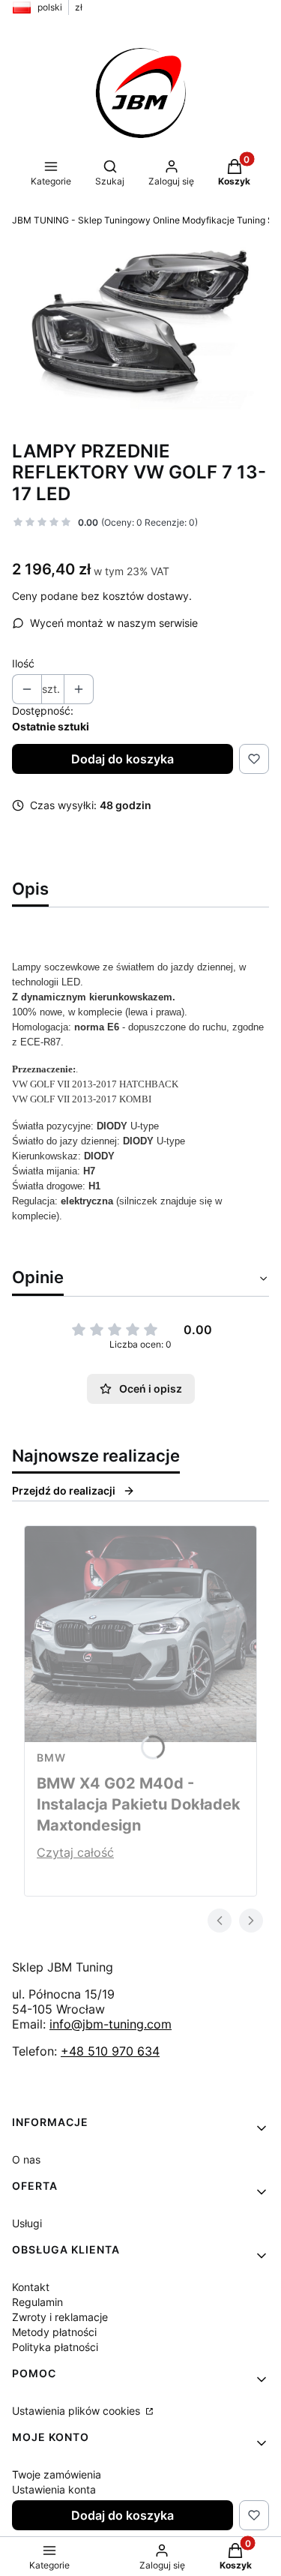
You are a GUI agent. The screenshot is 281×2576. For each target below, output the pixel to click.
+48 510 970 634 (110, 2051)
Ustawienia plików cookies (78, 2411)
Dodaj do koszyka (123, 759)
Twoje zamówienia (57, 2474)
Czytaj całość (75, 1852)
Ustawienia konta (54, 2489)
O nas (26, 2159)
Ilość (23, 663)
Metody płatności (54, 2332)
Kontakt (31, 2287)
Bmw (51, 1757)
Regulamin (37, 2302)
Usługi (27, 2223)
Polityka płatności (55, 2347)
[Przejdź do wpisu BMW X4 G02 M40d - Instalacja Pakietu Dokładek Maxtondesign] (140, 1634)
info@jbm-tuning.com (111, 2024)
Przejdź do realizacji (64, 1490)
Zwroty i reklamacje (60, 2317)
